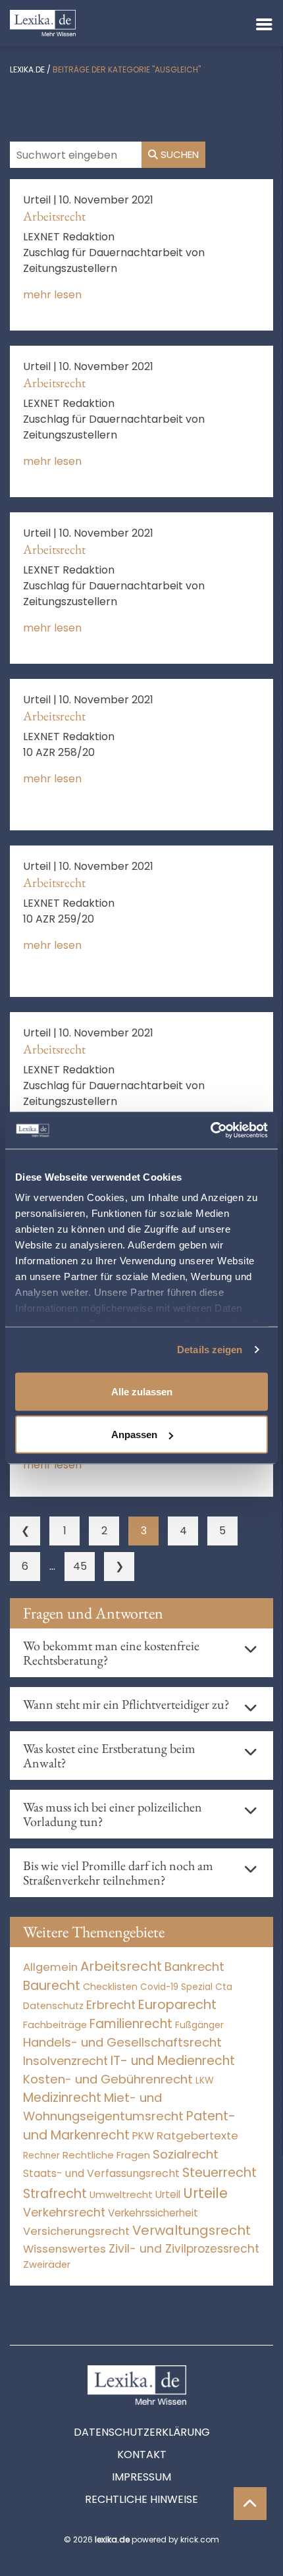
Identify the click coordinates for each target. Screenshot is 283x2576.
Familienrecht (131, 2024)
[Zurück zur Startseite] (43, 22)
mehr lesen (52, 295)
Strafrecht (55, 2194)
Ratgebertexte (197, 2135)
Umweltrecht (121, 2194)
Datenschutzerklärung (142, 2432)
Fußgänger (199, 2025)
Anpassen (134, 1435)
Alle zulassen (142, 1391)
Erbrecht (111, 2005)
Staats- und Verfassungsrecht (101, 2173)
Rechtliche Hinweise (141, 2499)
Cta (224, 1987)
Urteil (168, 2194)
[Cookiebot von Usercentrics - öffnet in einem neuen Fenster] (210, 1131)
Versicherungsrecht (76, 2231)
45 (80, 1566)
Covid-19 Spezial (176, 1987)
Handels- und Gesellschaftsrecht (122, 2042)
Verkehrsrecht (64, 2212)
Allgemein (50, 1967)
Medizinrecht (62, 2098)
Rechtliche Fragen (106, 2155)
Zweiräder (47, 2265)
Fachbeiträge (55, 2025)
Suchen (178, 154)
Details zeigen (210, 1350)
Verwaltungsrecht (192, 2230)
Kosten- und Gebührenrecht (108, 2079)
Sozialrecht (186, 2154)
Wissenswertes (64, 2249)
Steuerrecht (219, 2173)
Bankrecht (194, 1967)
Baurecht (52, 1986)
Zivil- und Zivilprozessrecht (184, 2249)
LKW (205, 2080)
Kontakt (142, 2455)
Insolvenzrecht (65, 2061)
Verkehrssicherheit (153, 2213)
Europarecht (177, 2005)
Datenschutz (53, 2006)
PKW (143, 2136)
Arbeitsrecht (54, 216)
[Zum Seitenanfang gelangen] (250, 2504)
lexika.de (27, 69)
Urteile (205, 2193)
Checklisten (110, 1987)
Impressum (141, 2477)
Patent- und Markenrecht (129, 2126)
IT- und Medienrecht (173, 2061)
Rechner (41, 2156)
